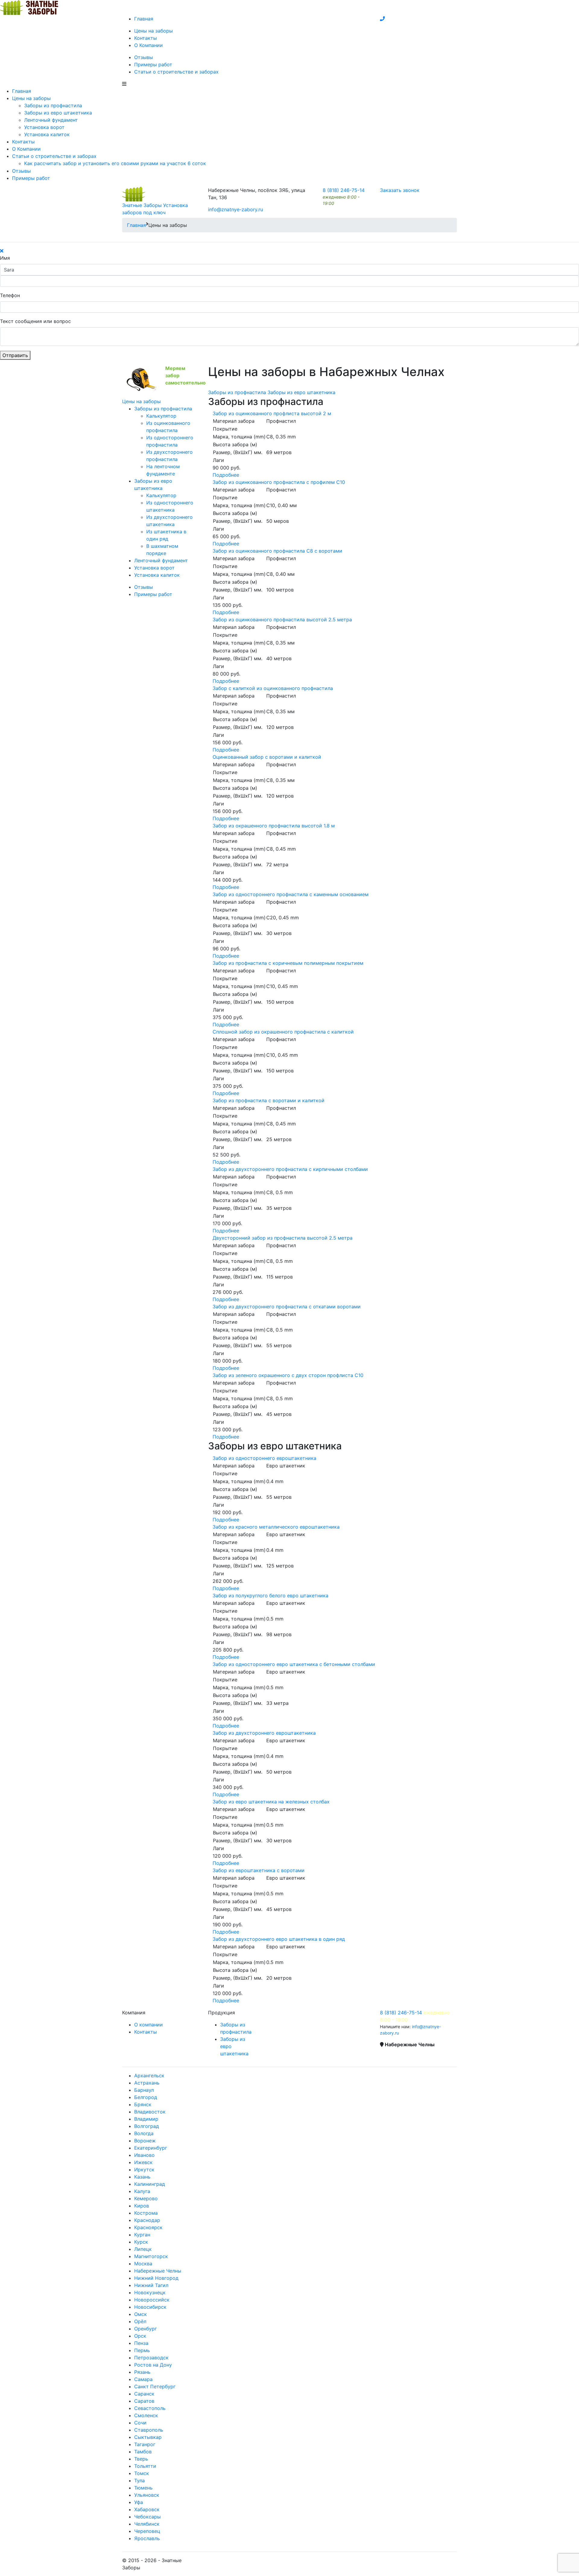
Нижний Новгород (156, 2278)
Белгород (146, 2097)
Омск (141, 2314)
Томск (142, 2473)
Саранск (144, 2394)
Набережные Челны (158, 2271)
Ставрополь (149, 2430)
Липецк (143, 2249)
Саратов (144, 2401)
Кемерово (146, 2198)
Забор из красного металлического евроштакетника (276, 1527)
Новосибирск (150, 2307)
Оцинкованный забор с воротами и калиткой (267, 757)
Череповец (147, 2531)
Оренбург (146, 2329)
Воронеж (145, 2141)
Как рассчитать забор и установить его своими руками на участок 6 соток (115, 163)
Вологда (144, 2133)
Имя (5, 258)
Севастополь (150, 2408)
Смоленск (146, 2415)
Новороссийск (152, 2300)
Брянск (143, 2104)
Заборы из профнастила (53, 105)
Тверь (141, 2459)
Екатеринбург (151, 2148)
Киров (142, 2206)
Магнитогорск (151, 2256)
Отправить (15, 355)
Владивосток (150, 2112)
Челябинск (147, 2524)
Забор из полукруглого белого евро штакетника (271, 1595)
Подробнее (226, 475)
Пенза (141, 2343)
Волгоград (147, 2126)
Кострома (146, 2213)
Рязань (142, 2372)
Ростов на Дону (153, 2365)
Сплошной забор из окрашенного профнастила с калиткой (283, 1032)
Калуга (142, 2191)
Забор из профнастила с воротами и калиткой (269, 1100)
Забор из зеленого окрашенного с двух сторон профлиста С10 (288, 1375)
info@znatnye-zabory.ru (236, 209)
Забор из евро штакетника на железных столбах (271, 1802)
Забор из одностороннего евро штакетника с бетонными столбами (294, 1664)
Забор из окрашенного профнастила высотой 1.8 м (274, 826)
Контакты (146, 38)
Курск (141, 2242)
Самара (143, 2379)
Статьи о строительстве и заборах (176, 72)
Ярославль (147, 2538)
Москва (143, 2264)
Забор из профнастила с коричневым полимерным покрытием (288, 963)
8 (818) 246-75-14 (344, 190)
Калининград (150, 2184)
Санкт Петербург (155, 2386)
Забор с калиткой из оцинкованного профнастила (273, 688)
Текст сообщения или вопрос (35, 321)
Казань (142, 2177)
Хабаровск (147, 2509)
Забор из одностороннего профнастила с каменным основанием (291, 894)
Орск (140, 2336)
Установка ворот (44, 127)
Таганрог (145, 2444)
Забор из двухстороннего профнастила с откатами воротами (287, 1307)
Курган (142, 2235)
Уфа (139, 2502)
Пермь (142, 2350)
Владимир (146, 2119)
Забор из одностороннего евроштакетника (264, 1458)
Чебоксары (147, 2517)
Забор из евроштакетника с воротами (259, 1870)
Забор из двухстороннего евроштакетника (264, 1733)
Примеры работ (153, 64)
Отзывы (144, 57)
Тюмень (143, 2488)
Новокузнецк (150, 2292)
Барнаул (144, 2090)
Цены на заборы (153, 31)
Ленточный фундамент (51, 120)
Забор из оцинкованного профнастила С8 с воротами (277, 551)
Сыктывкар (148, 2437)
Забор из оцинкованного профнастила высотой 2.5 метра (282, 620)
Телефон (10, 295)
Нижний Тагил (151, 2285)
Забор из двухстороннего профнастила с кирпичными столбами (290, 1169)
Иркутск (144, 2170)
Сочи (140, 2423)
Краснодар (147, 2220)
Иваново (144, 2155)
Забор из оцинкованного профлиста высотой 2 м (272, 413)
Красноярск (148, 2227)
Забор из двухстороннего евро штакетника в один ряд (279, 1939)
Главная (144, 19)
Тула (139, 2480)
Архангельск (149, 2076)
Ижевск (143, 2162)
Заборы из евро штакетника (58, 113)
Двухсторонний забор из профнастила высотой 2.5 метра (283, 1238)
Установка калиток (47, 134)
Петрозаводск (151, 2358)
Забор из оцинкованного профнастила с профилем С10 (279, 482)
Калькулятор (161, 416)
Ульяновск (147, 2495)
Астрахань (147, 2083)
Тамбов (143, 2452)
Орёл (140, 2321)
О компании (149, 2025)
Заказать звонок (400, 190)
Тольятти (145, 2466)
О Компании (149, 45)
